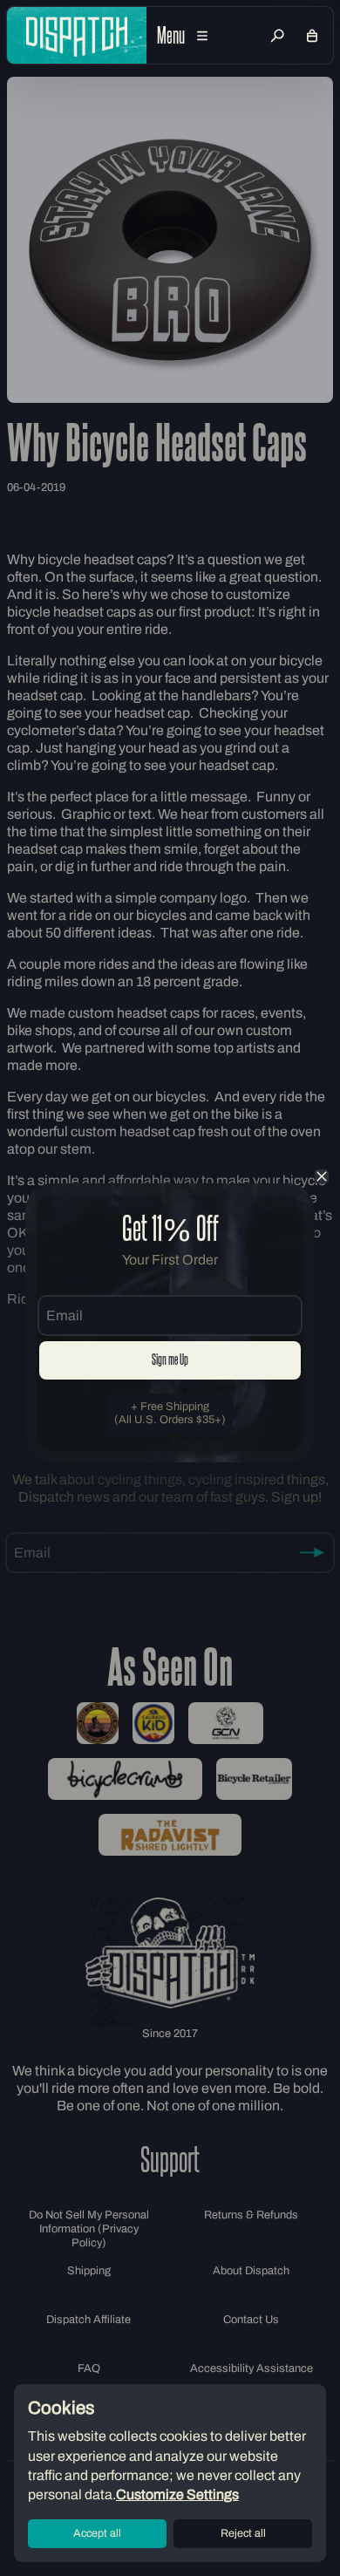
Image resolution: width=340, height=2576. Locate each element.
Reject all (243, 2533)
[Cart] (312, 36)
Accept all (97, 2533)
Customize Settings (177, 2494)
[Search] (277, 36)
